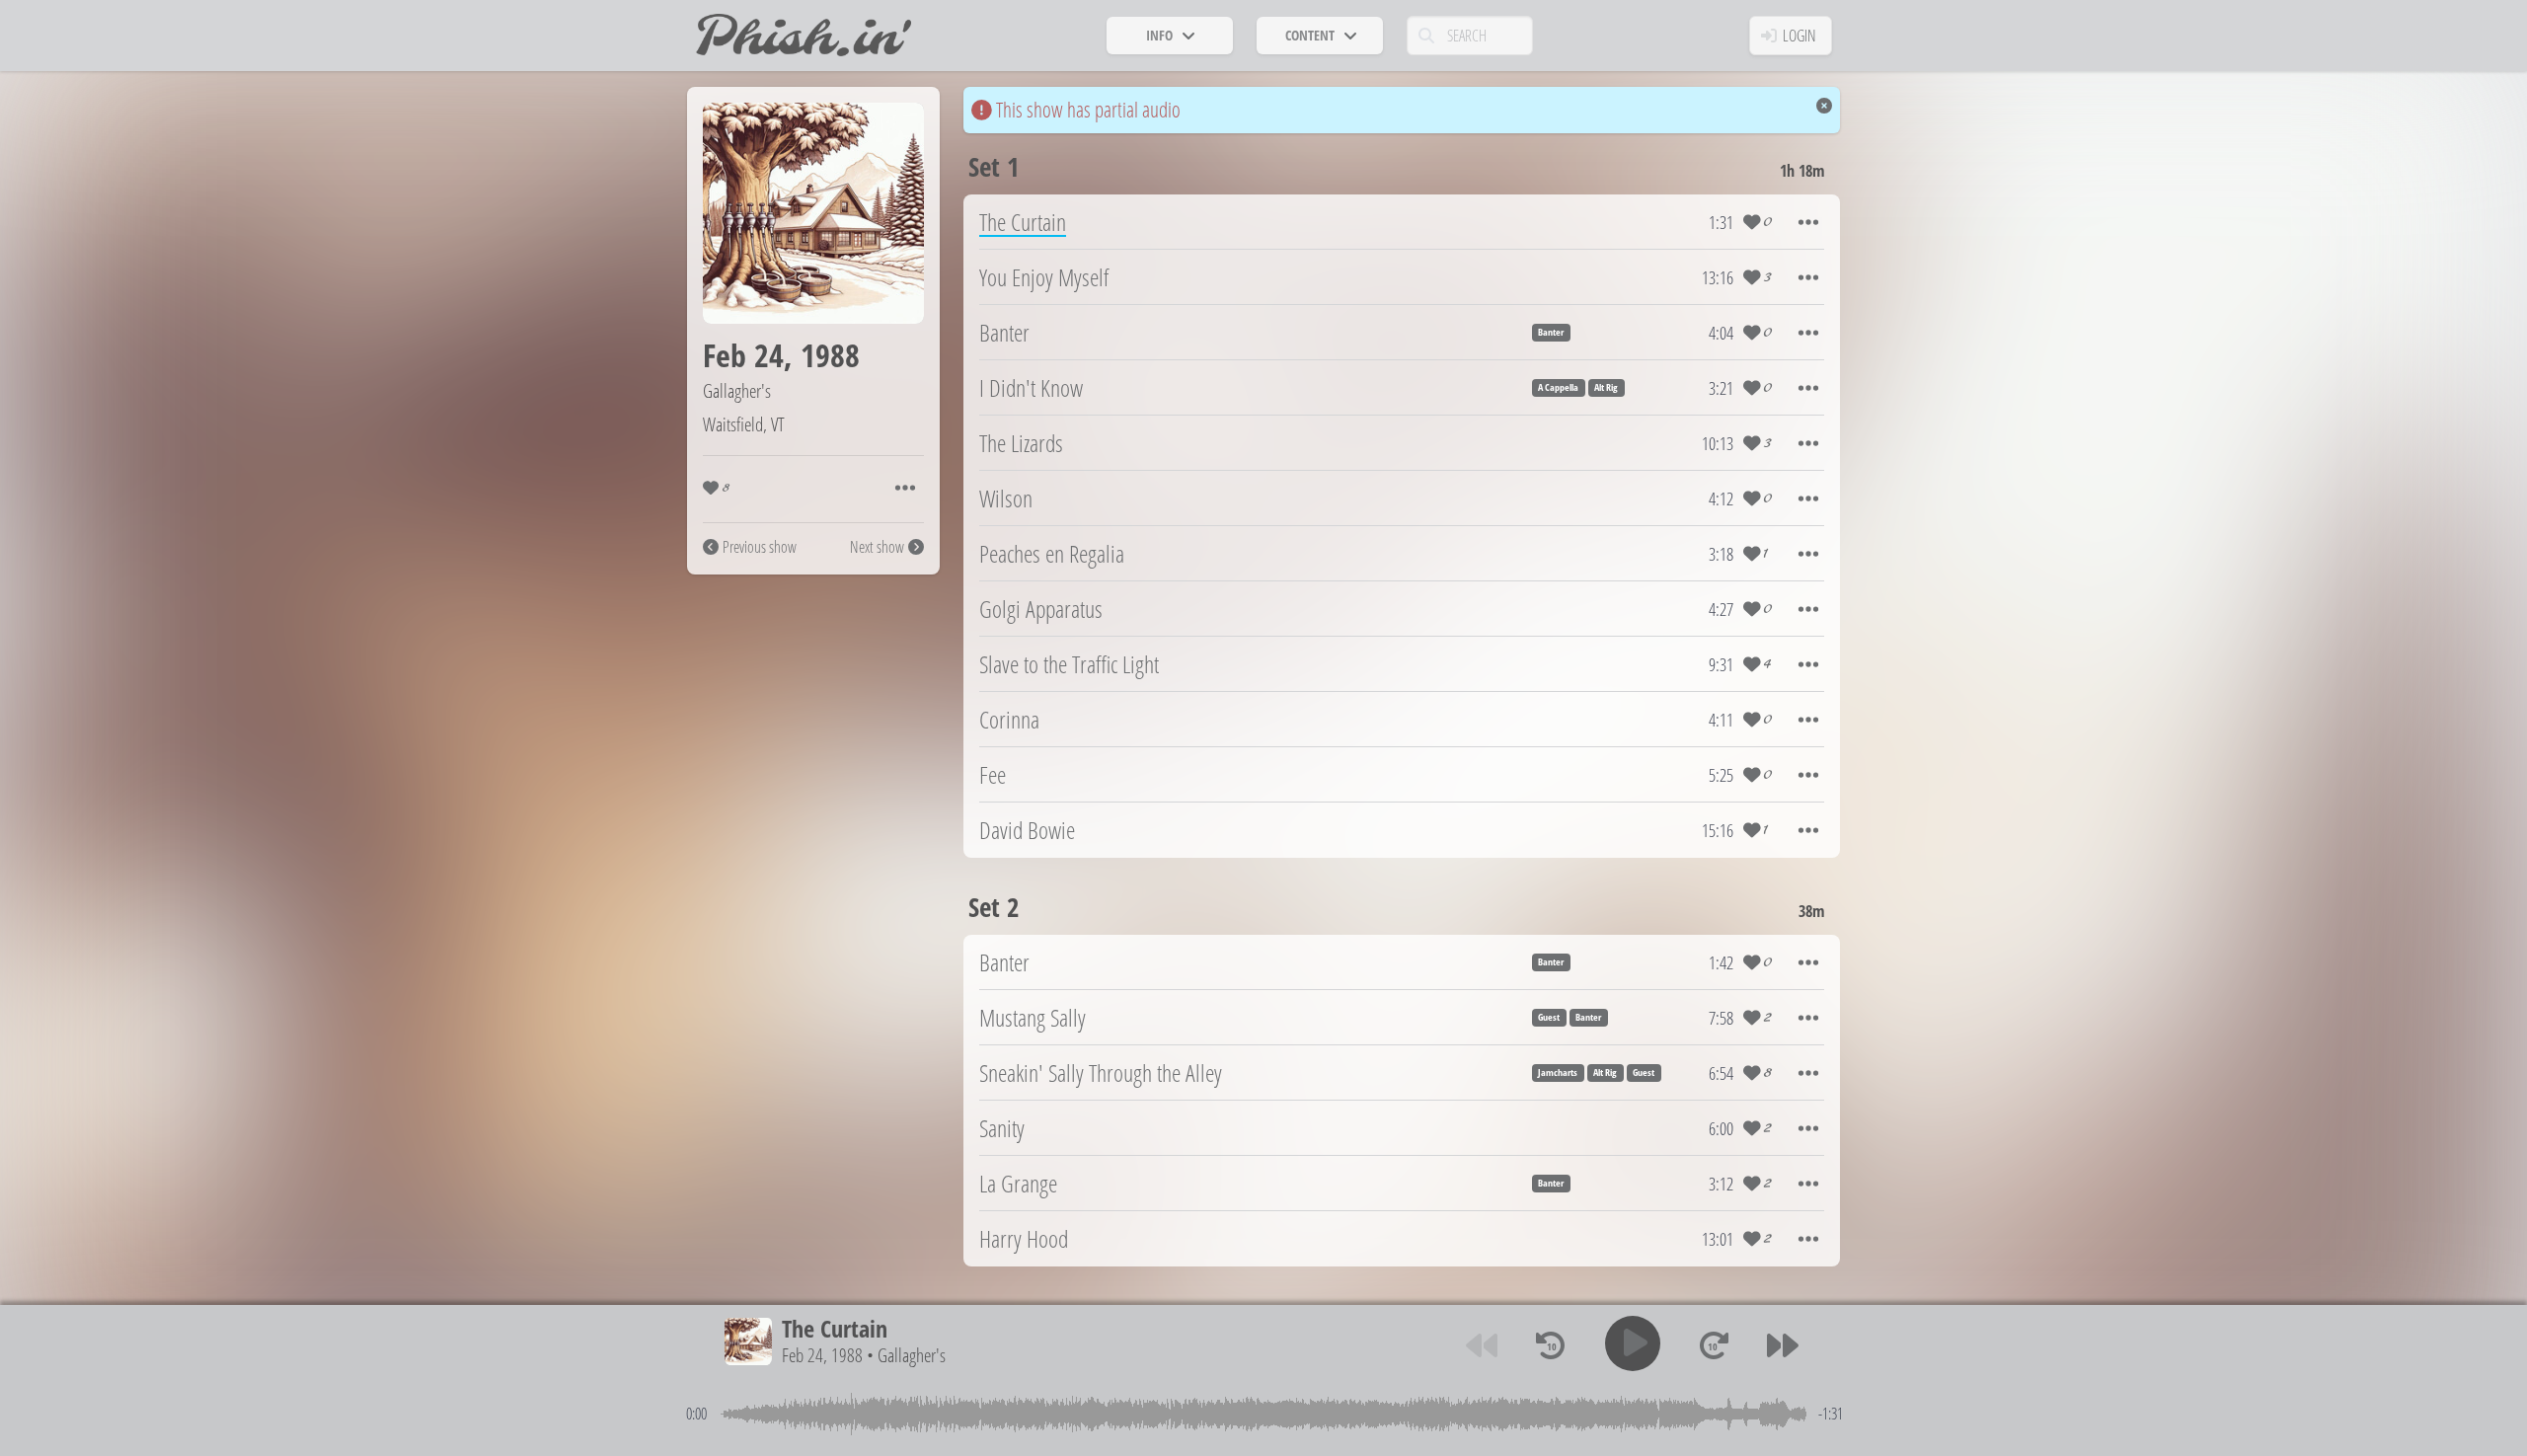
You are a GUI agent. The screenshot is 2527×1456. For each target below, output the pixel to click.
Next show (877, 547)
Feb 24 (743, 355)
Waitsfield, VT (744, 424)
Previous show (760, 547)
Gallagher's (737, 390)
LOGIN (1800, 36)
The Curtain (835, 1328)
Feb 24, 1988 (822, 1355)
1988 (830, 355)
